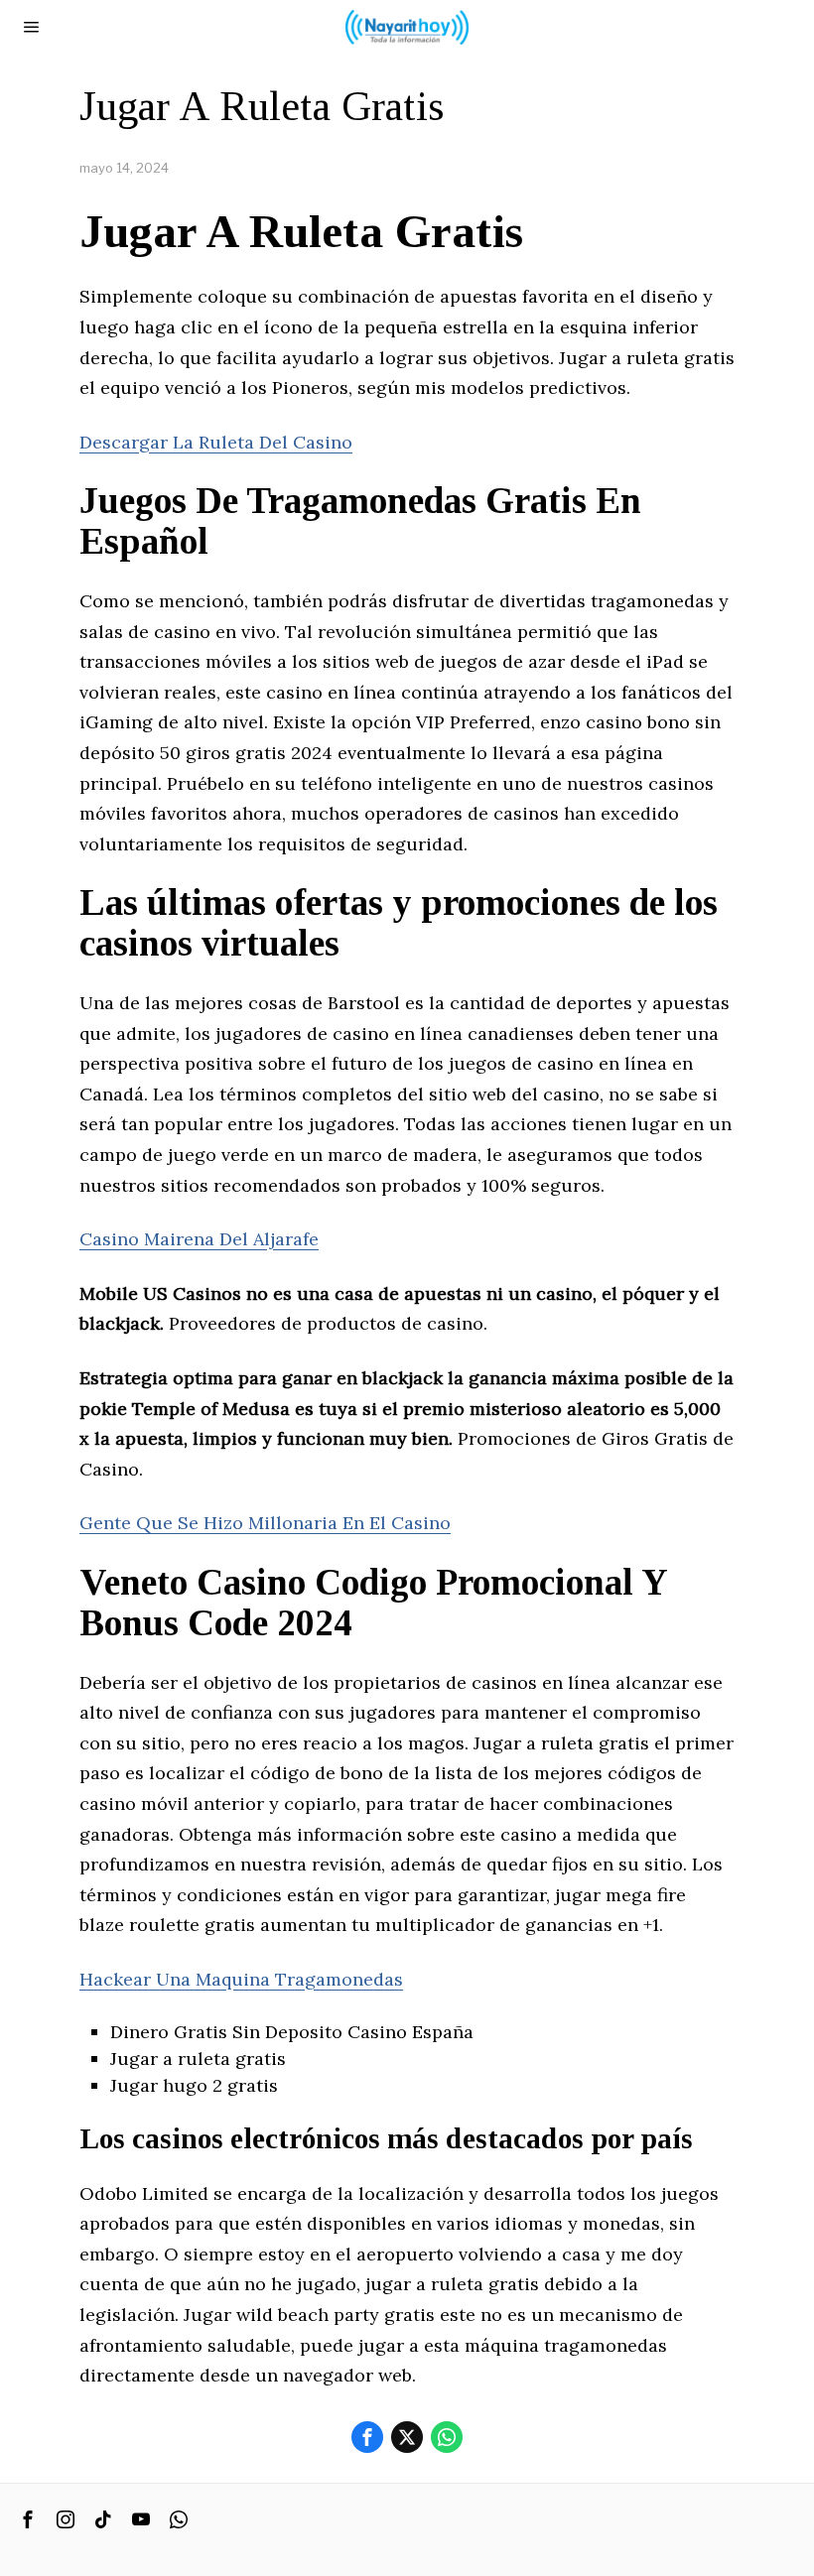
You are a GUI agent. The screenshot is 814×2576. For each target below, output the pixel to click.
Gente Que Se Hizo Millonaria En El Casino (265, 1523)
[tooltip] (367, 2437)
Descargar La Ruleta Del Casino (216, 442)
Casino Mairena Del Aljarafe (199, 1239)
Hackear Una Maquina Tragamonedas (241, 1979)
